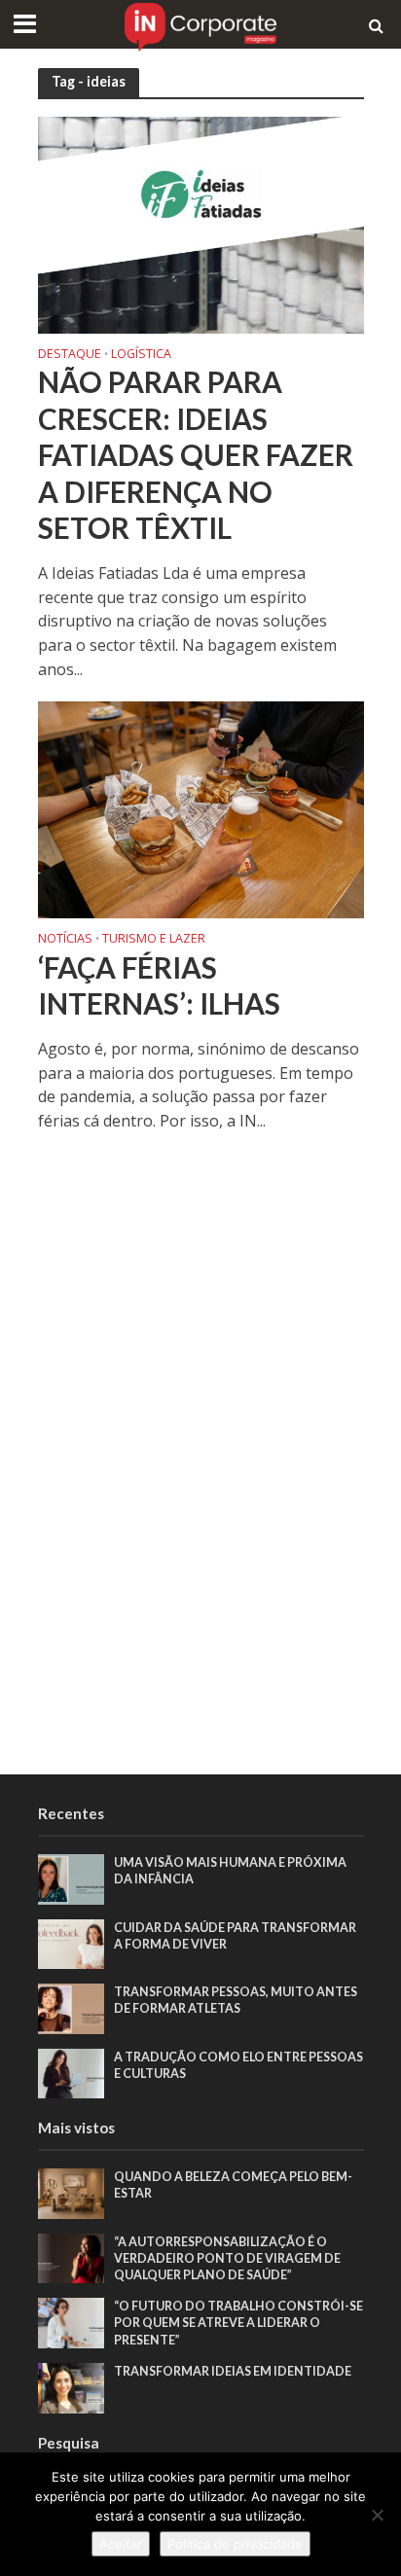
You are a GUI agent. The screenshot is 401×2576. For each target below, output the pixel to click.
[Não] (377, 2515)
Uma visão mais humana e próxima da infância (230, 1871)
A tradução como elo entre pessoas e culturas (238, 2065)
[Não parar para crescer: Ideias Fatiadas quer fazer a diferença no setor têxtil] (201, 223)
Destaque (70, 355)
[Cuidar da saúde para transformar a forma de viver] (72, 1943)
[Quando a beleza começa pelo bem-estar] (72, 2193)
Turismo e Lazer (154, 940)
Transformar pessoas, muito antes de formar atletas (236, 2000)
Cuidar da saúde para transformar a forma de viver (235, 1936)
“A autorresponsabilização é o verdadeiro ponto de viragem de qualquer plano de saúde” (227, 2258)
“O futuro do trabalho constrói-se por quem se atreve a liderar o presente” (238, 2323)
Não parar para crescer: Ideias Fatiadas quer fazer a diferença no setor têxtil (196, 455)
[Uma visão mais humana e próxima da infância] (72, 1878)
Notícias (65, 940)
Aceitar (121, 2544)
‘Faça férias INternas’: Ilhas (159, 986)
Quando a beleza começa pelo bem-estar (233, 2185)
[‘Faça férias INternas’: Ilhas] (201, 808)
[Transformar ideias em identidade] (72, 2386)
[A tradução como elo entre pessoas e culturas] (72, 2072)
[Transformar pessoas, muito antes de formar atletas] (72, 2008)
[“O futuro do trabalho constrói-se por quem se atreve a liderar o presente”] (72, 2322)
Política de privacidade (235, 2544)
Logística (141, 355)
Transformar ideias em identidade (233, 2371)
